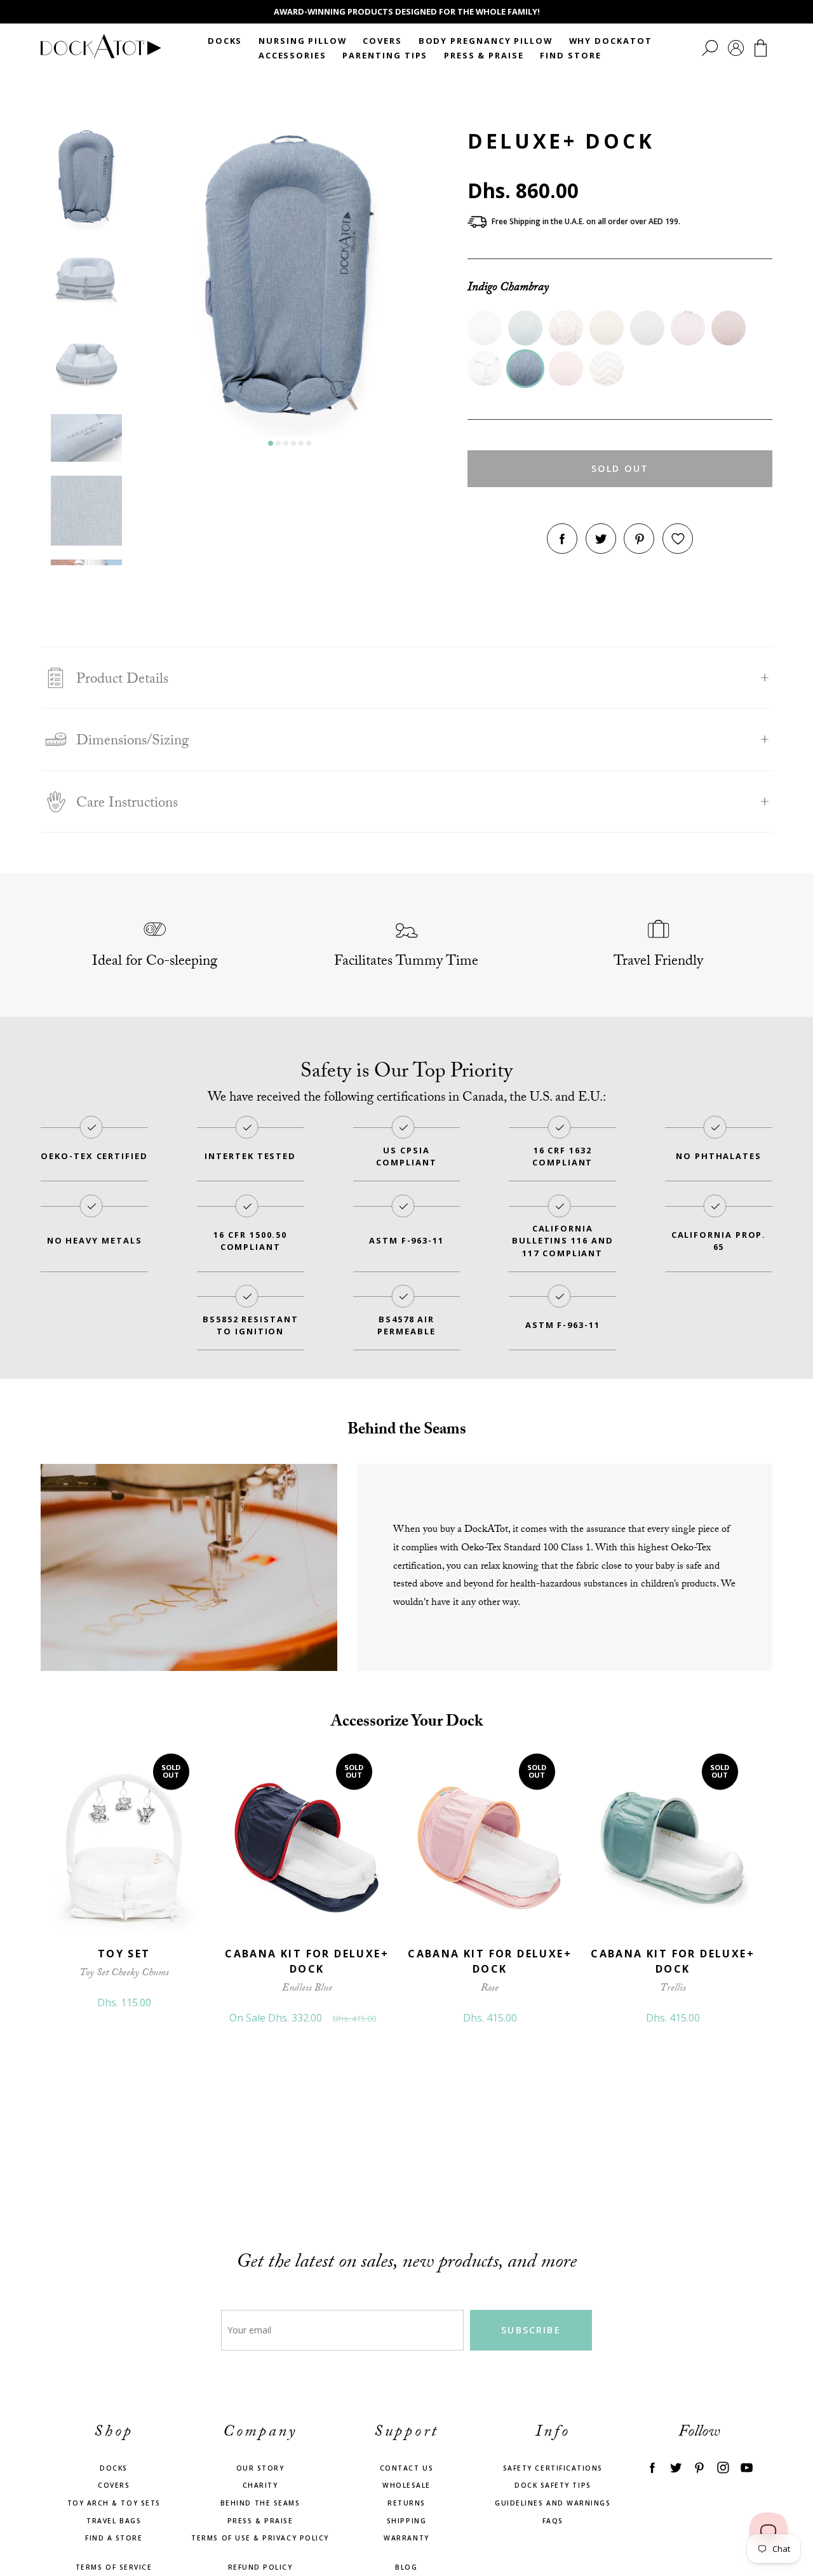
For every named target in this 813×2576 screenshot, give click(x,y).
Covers (382, 41)
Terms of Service (114, 2567)
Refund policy (260, 2567)
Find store (570, 55)
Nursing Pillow (303, 41)
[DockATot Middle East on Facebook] (652, 2467)
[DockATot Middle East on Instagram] (722, 2467)
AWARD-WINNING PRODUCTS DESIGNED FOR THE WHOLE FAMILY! (407, 11)
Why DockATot (611, 41)
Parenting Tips (385, 55)
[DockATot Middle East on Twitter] (675, 2467)
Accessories (292, 55)
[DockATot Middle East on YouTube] (747, 2467)
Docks (225, 41)
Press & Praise (484, 55)
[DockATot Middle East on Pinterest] (699, 2467)
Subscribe (531, 2330)
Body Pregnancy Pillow (486, 41)
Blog (406, 2567)
